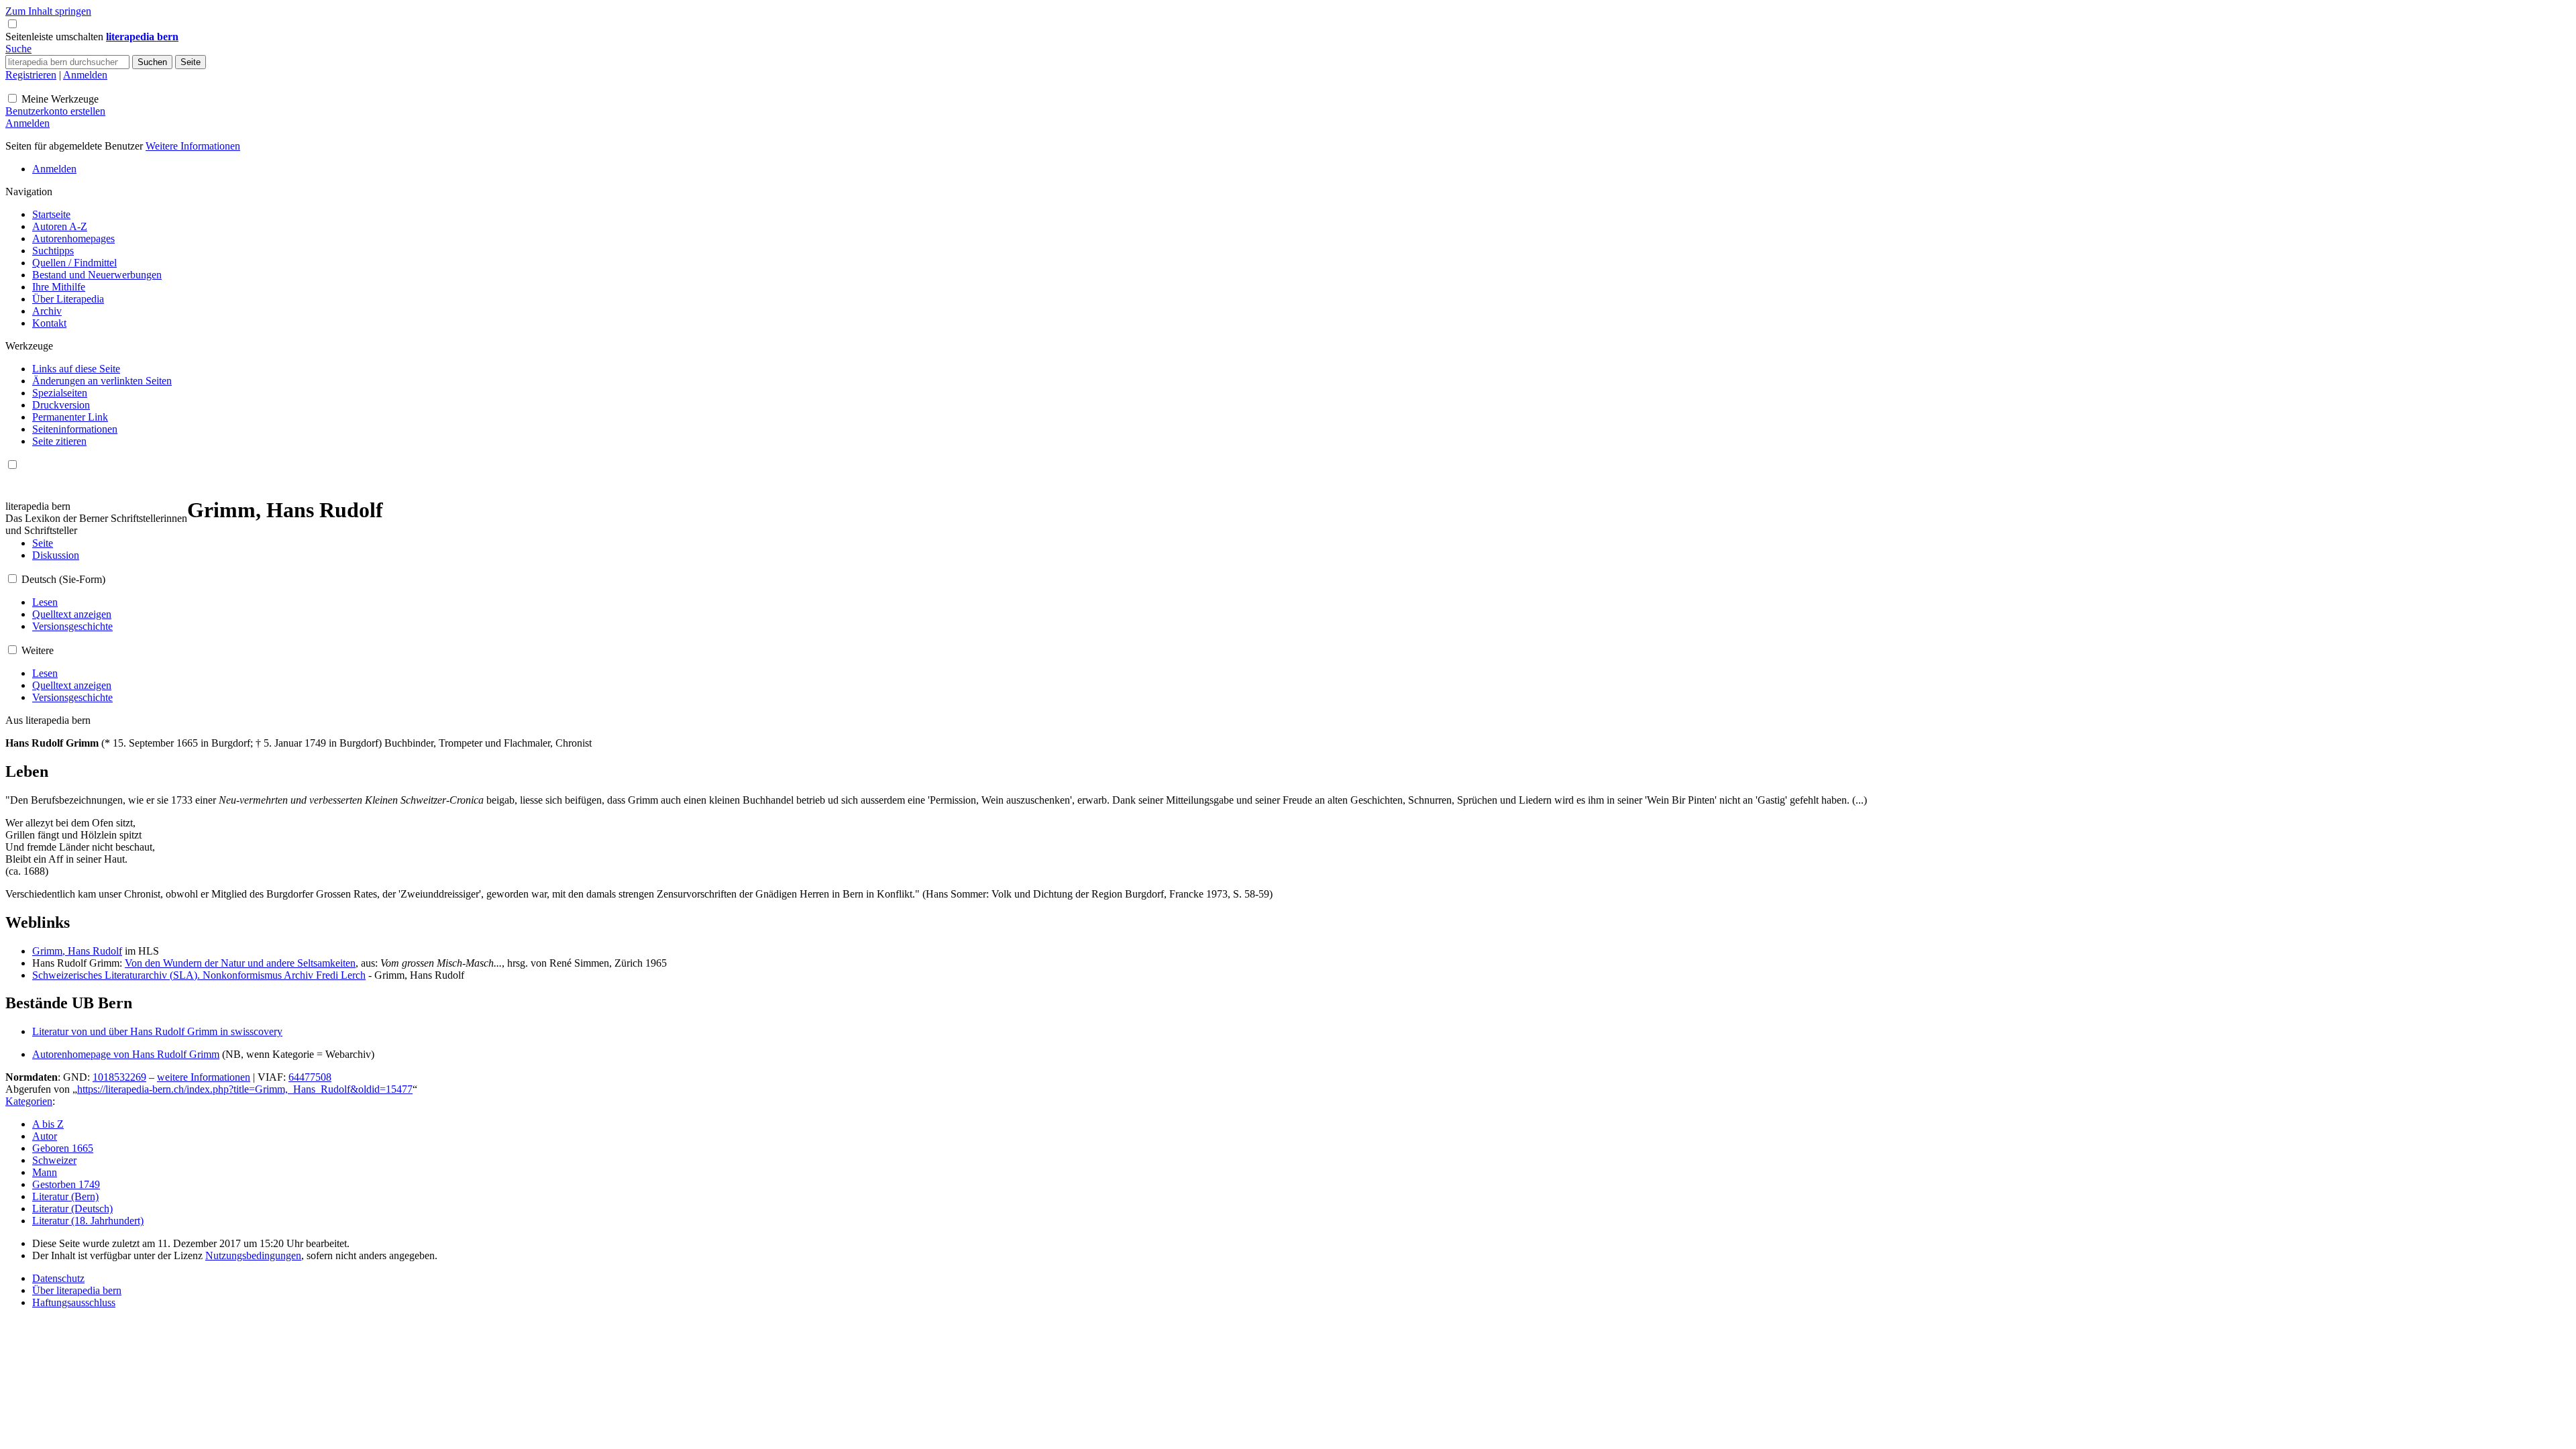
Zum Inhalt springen (48, 11)
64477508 (310, 1077)
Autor (45, 1136)
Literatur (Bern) (65, 1196)
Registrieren (31, 75)
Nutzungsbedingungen (253, 1255)
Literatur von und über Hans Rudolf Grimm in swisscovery (157, 1031)
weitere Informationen (204, 1077)
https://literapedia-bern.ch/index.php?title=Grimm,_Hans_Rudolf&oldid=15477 (245, 1089)
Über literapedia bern (77, 1290)
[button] (56, 37)
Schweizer (54, 1160)
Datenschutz (58, 1278)
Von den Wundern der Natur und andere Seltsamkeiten (240, 963)
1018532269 (119, 1077)
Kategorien (29, 1101)
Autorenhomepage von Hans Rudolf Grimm (126, 1054)
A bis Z (48, 1124)
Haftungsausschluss (74, 1302)
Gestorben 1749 (66, 1184)
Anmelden (85, 75)
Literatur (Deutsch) (72, 1209)
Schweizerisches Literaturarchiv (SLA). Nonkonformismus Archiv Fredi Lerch (199, 975)
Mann (45, 1172)
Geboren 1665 (63, 1148)
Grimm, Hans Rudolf (77, 951)
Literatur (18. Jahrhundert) (88, 1221)
